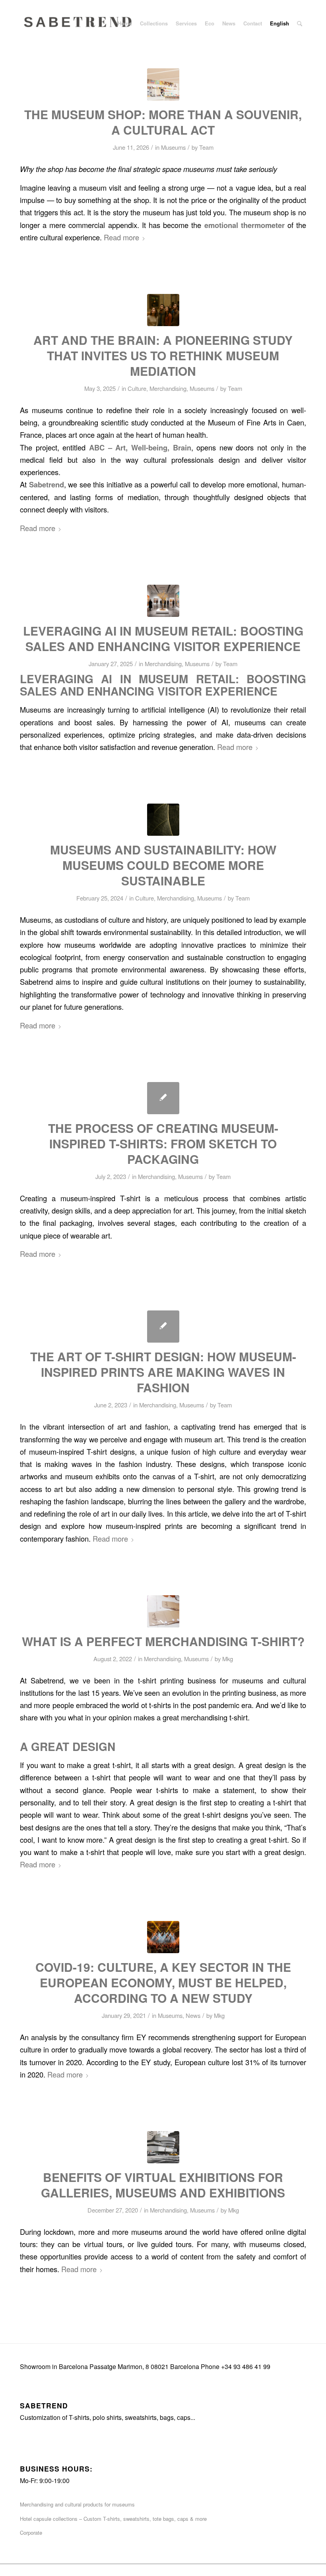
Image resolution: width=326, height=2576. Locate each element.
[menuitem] (125, 23)
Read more (121, 237)
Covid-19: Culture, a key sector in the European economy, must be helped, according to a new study (163, 1982)
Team (206, 147)
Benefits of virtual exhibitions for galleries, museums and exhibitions (163, 2185)
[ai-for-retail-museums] (163, 601)
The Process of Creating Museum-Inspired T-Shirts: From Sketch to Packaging (163, 1143)
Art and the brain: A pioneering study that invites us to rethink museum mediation (163, 355)
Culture (137, 388)
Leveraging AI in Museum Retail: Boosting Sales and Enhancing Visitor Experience (163, 638)
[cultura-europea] (163, 1937)
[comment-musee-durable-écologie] (163, 820)
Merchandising (168, 388)
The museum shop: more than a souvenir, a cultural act (163, 122)
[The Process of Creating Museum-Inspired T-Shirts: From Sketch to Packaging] (163, 1098)
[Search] (300, 23)
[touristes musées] (163, 310)
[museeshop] (163, 84)
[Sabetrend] (80, 29)
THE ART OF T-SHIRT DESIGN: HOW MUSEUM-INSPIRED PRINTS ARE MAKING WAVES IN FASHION (163, 1372)
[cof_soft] (163, 1611)
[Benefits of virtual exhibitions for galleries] (163, 2147)
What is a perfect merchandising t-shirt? (163, 1641)
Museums (173, 147)
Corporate (31, 2533)
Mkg (228, 1659)
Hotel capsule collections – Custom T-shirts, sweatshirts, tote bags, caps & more (113, 2519)
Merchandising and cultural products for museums (77, 2504)
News (193, 2015)
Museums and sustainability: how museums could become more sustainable (163, 865)
